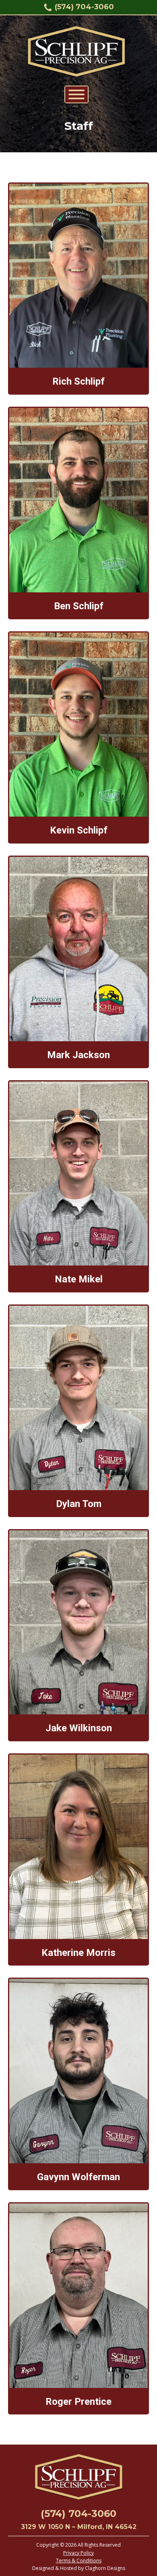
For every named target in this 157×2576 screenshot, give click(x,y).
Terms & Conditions (79, 2561)
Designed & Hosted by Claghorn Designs (79, 2568)
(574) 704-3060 (84, 7)
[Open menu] (76, 94)
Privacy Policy (78, 2553)
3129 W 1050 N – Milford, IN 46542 (79, 2527)
